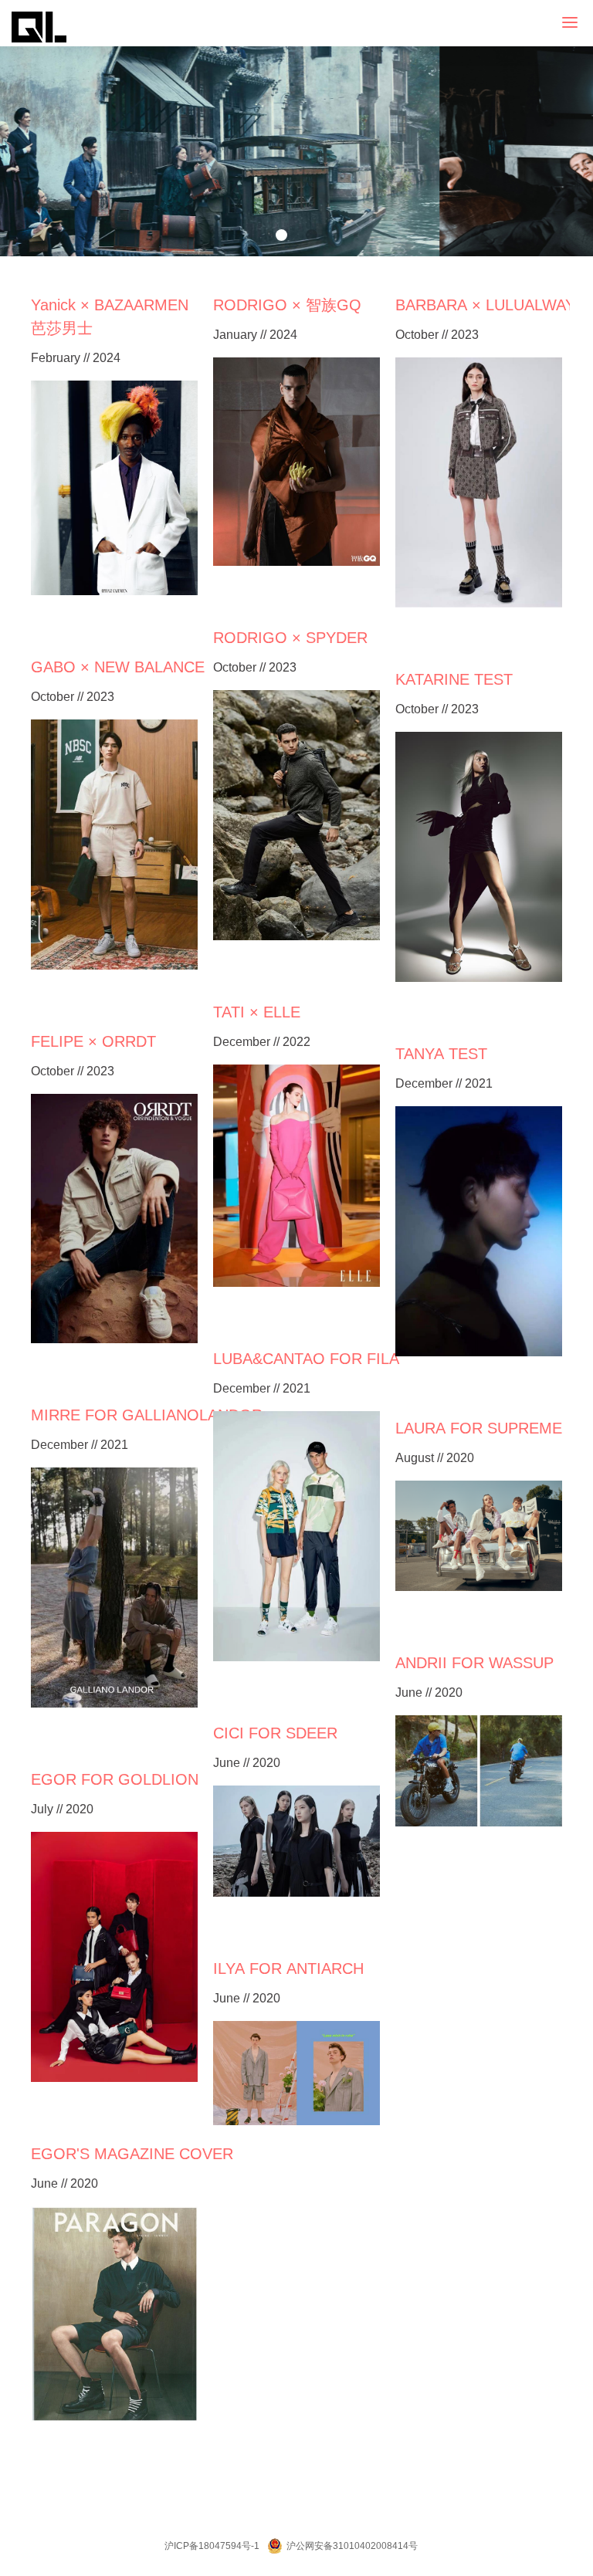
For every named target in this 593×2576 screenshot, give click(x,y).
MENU (591, 23)
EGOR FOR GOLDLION (115, 1779)
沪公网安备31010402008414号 (352, 2546)
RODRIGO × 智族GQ (287, 305)
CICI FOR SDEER (275, 1733)
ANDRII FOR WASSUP (474, 1663)
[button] (281, 235)
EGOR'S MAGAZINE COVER (132, 2154)
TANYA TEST (441, 1054)
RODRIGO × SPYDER (290, 638)
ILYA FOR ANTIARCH (288, 1968)
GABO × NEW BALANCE (118, 667)
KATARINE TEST (454, 679)
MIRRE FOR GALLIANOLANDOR (147, 1415)
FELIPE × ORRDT (93, 1041)
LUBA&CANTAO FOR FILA (306, 1359)
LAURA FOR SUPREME (479, 1428)
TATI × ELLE (257, 1012)
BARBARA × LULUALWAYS (490, 305)
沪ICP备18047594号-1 (212, 2546)
